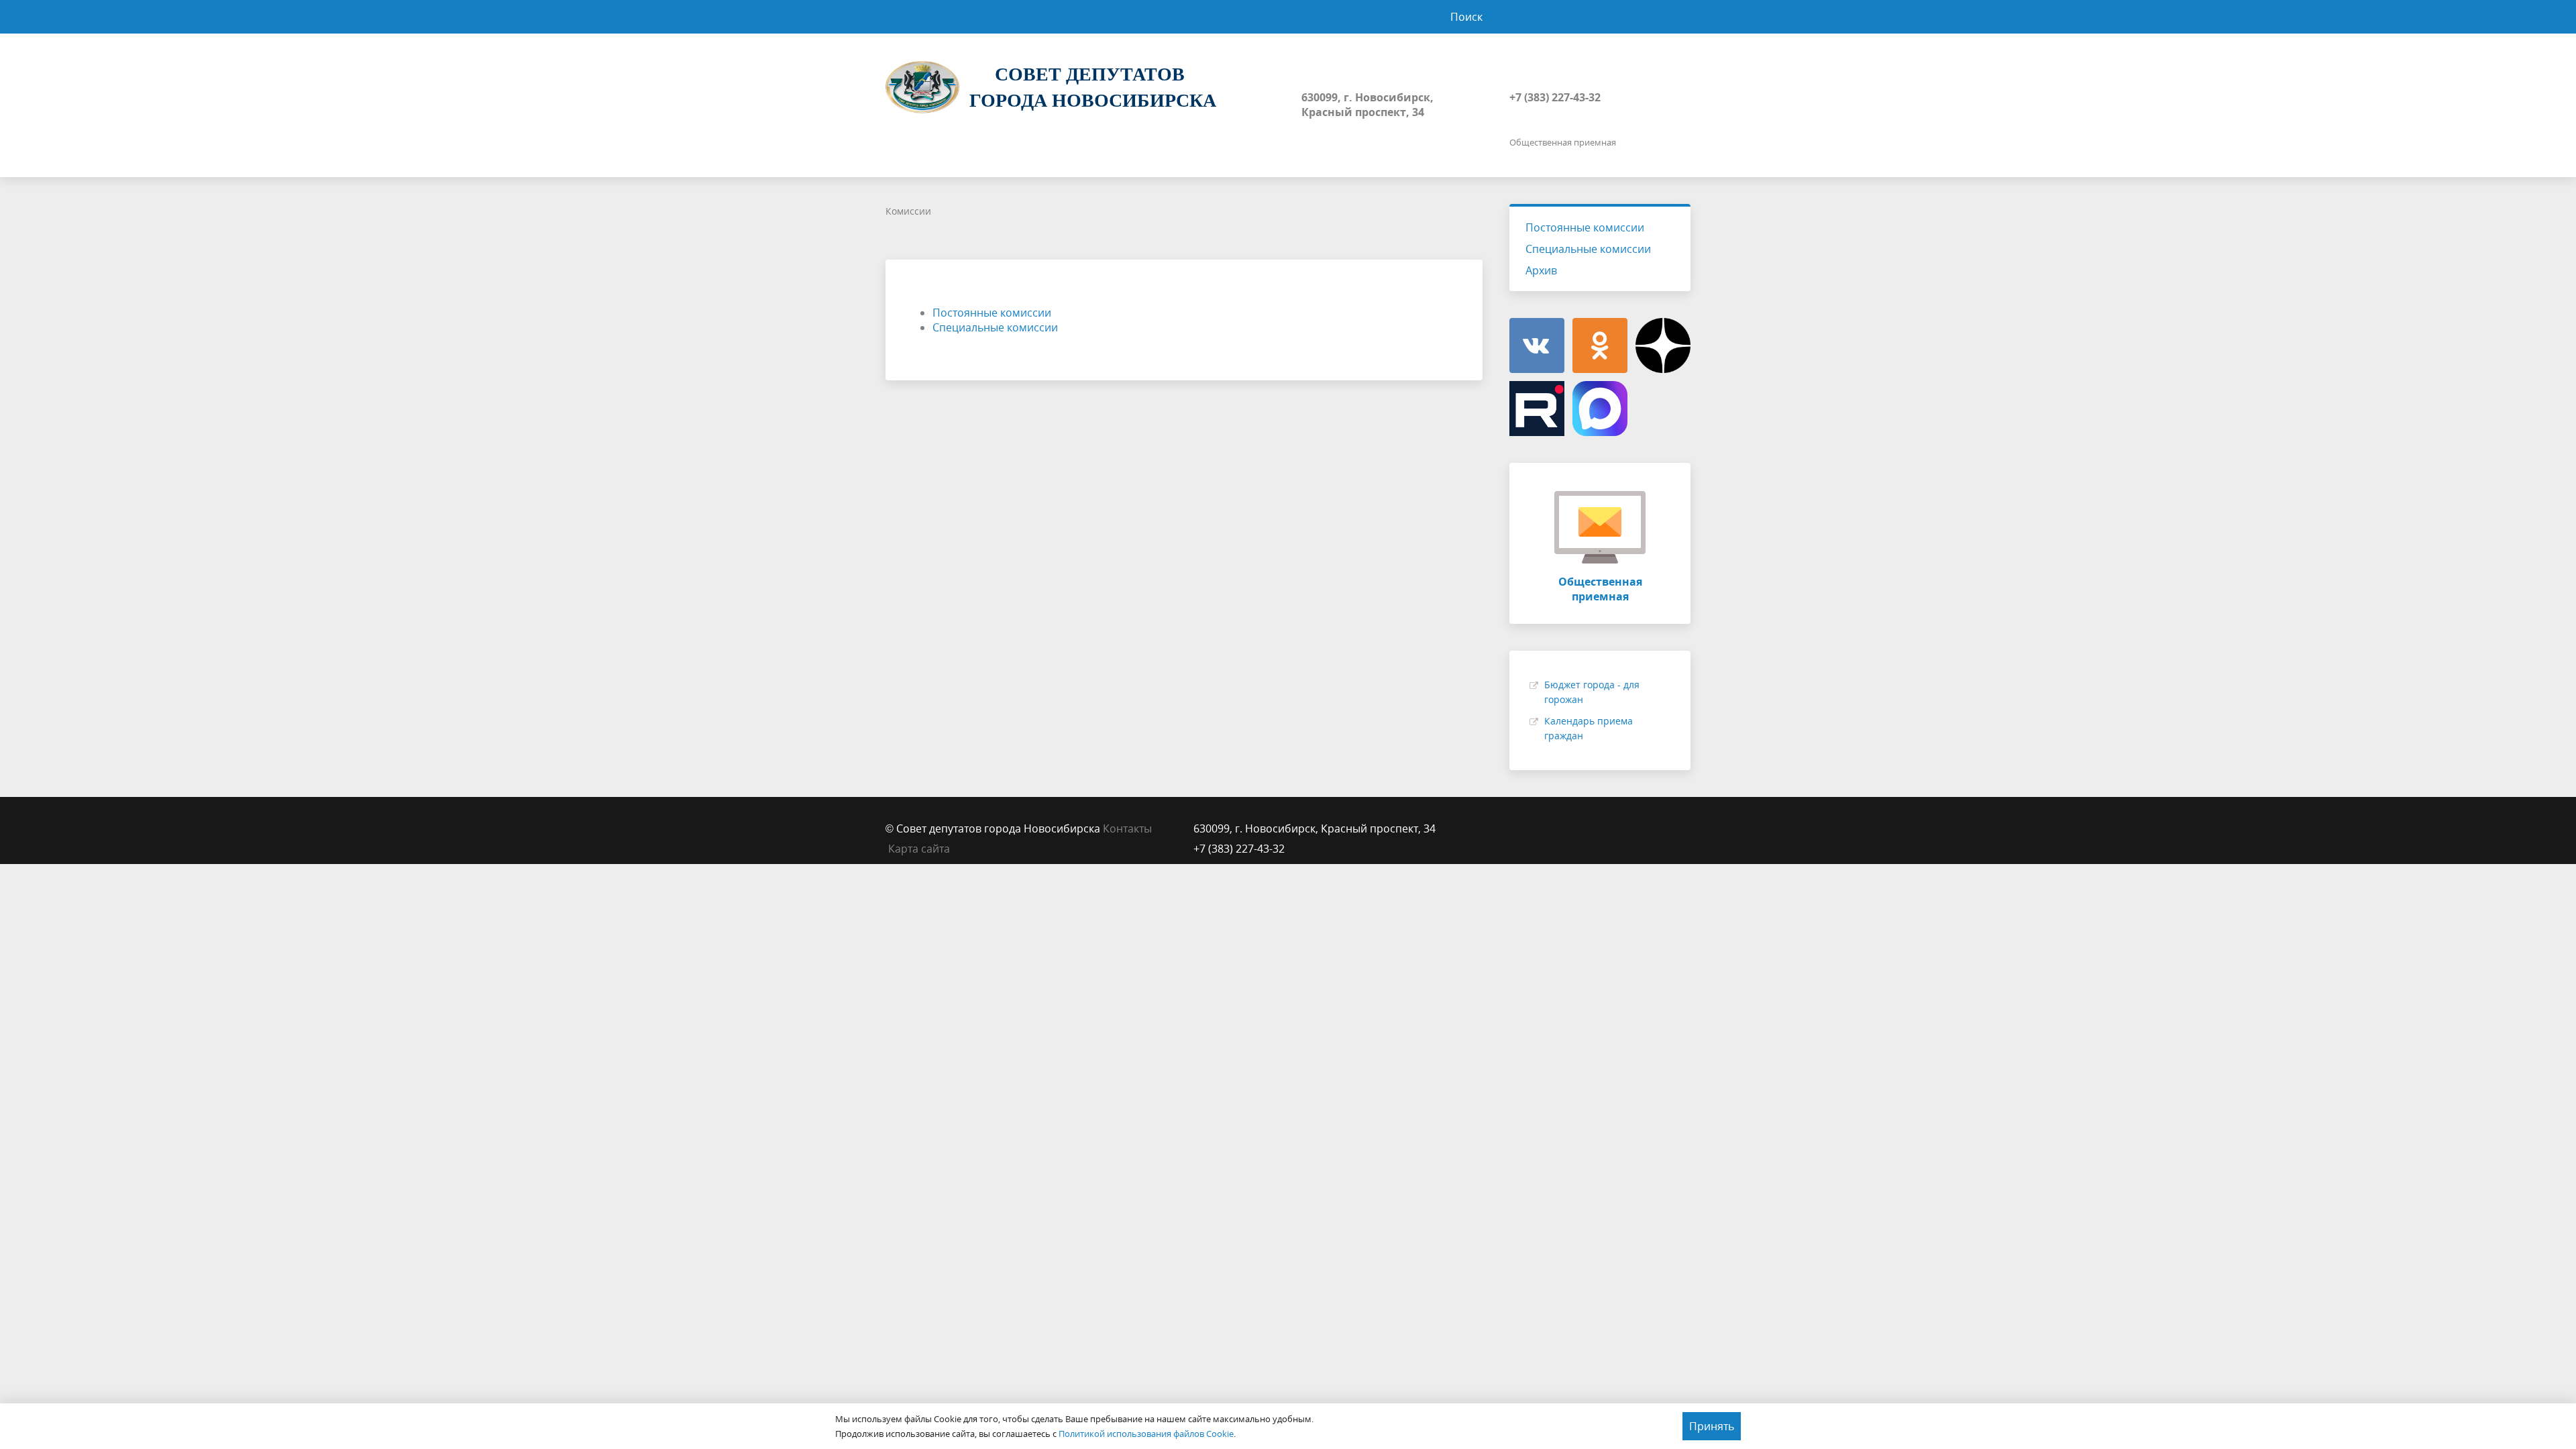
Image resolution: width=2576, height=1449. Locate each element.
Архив (1541, 270)
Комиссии (908, 211)
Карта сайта (919, 849)
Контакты (1127, 828)
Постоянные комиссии (992, 313)
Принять (1712, 1426)
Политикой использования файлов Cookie (1146, 1434)
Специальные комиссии (995, 327)
